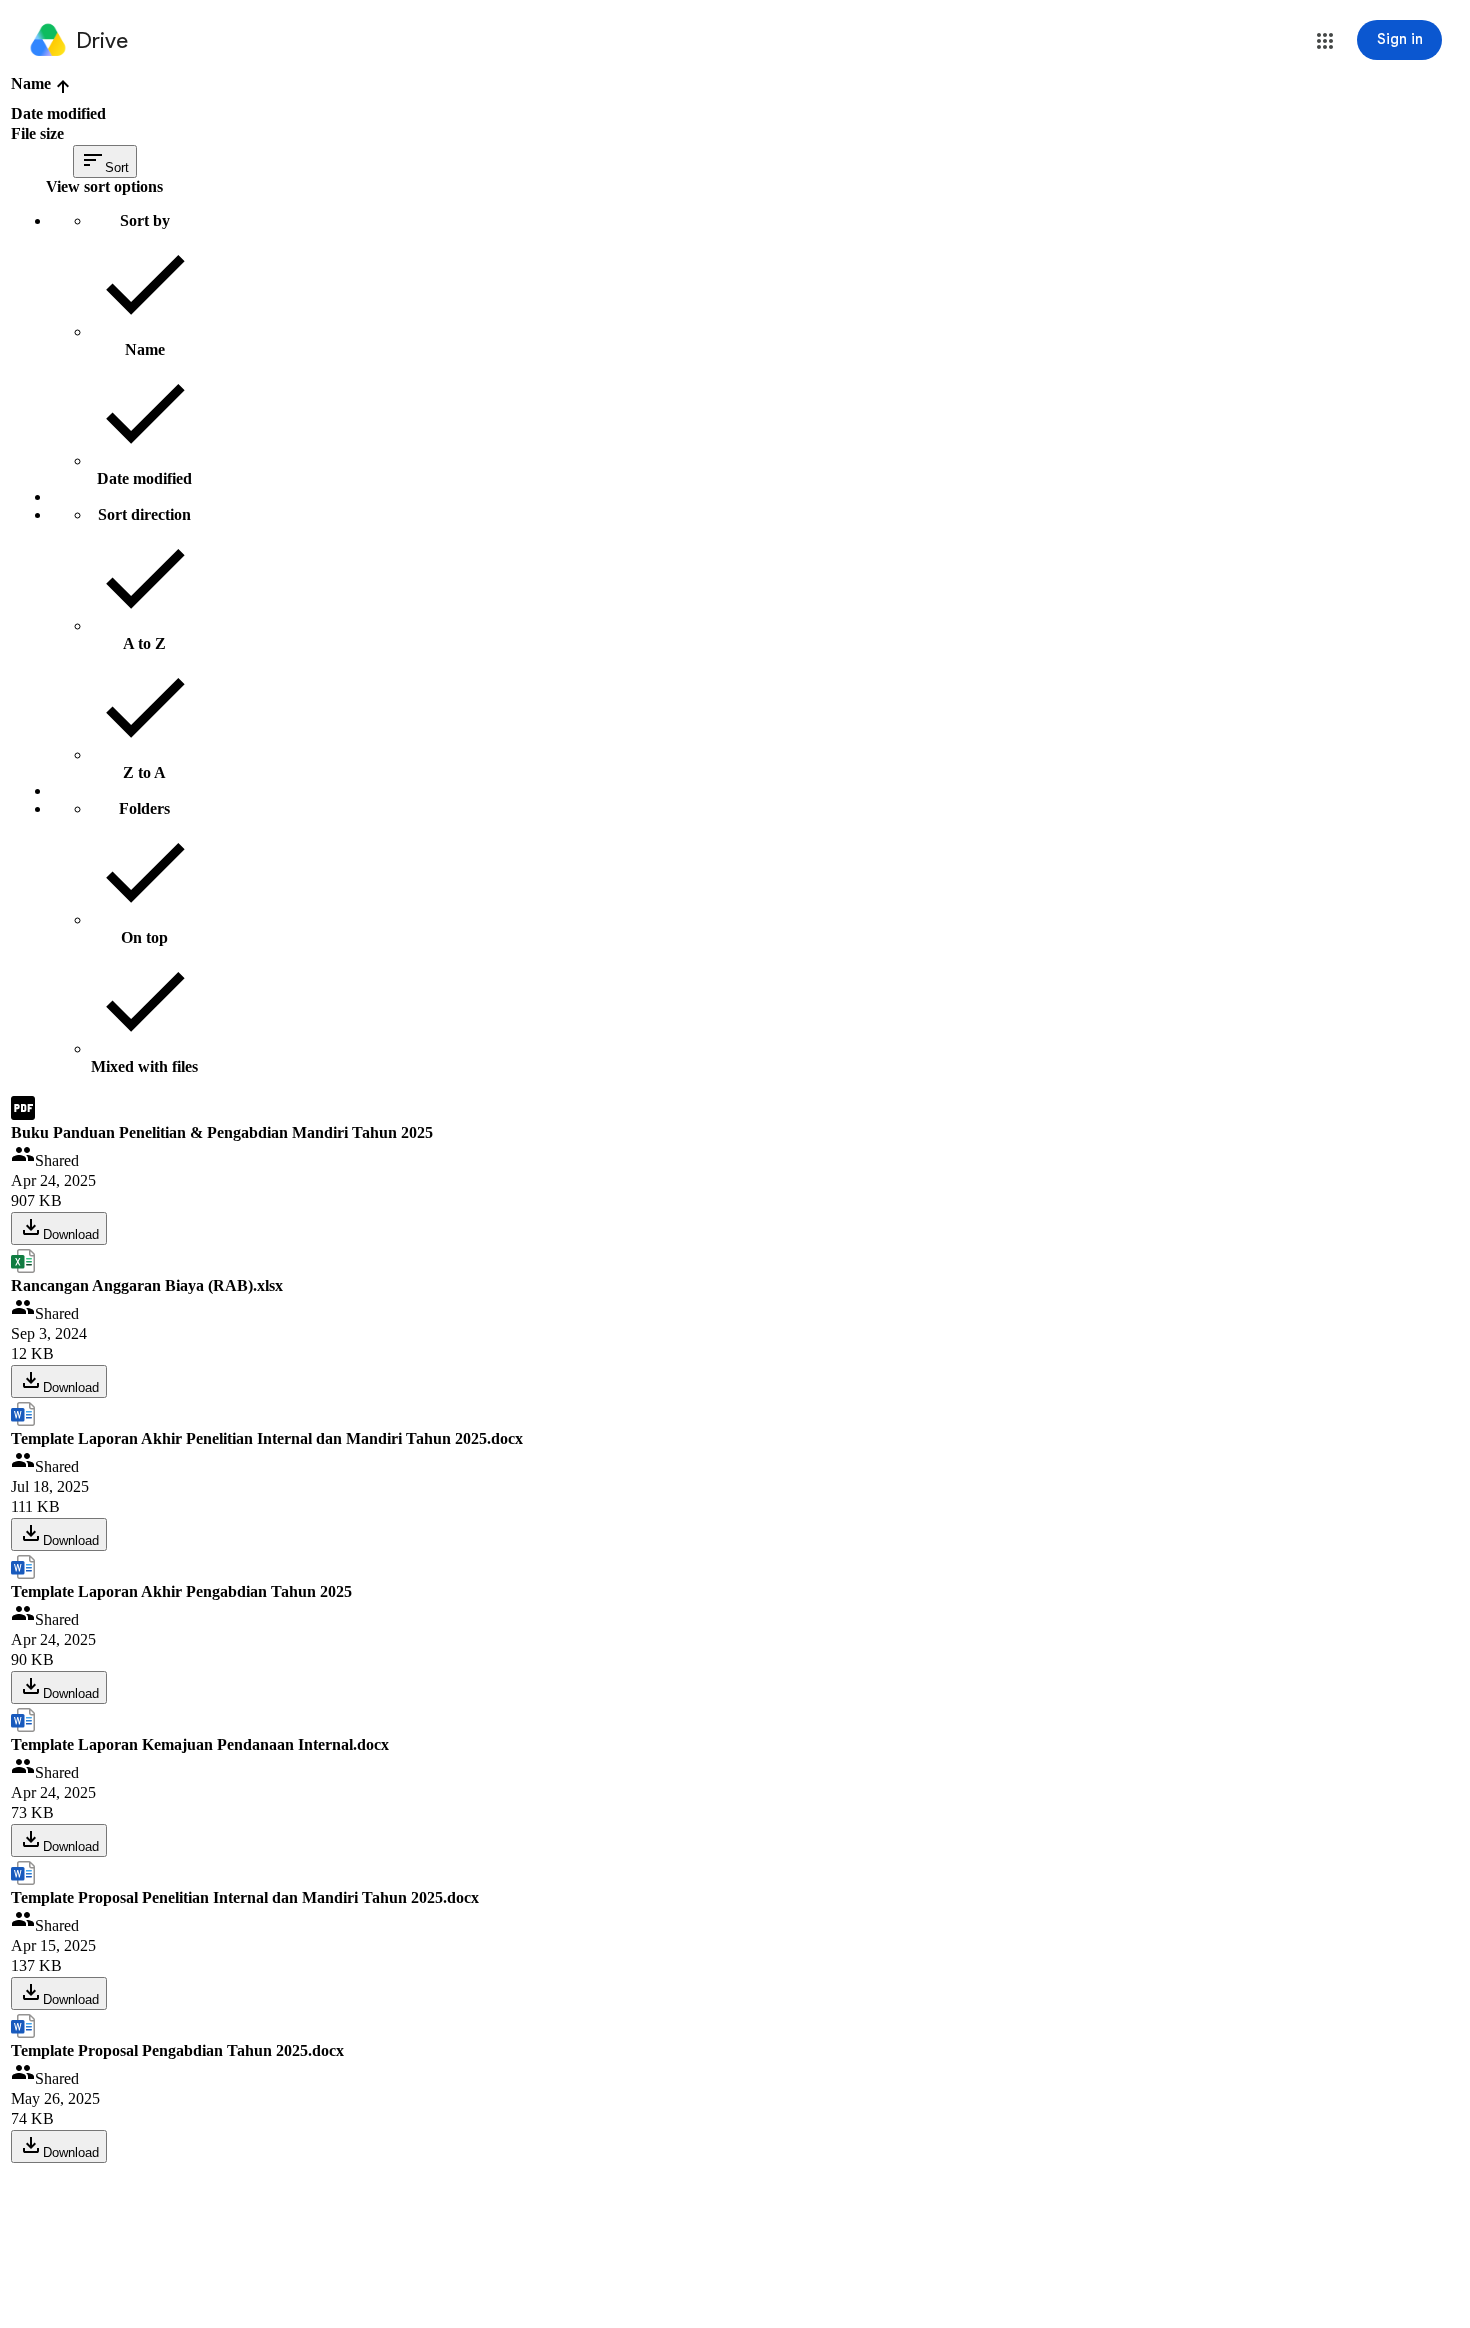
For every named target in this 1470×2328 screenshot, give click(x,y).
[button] (1325, 41)
